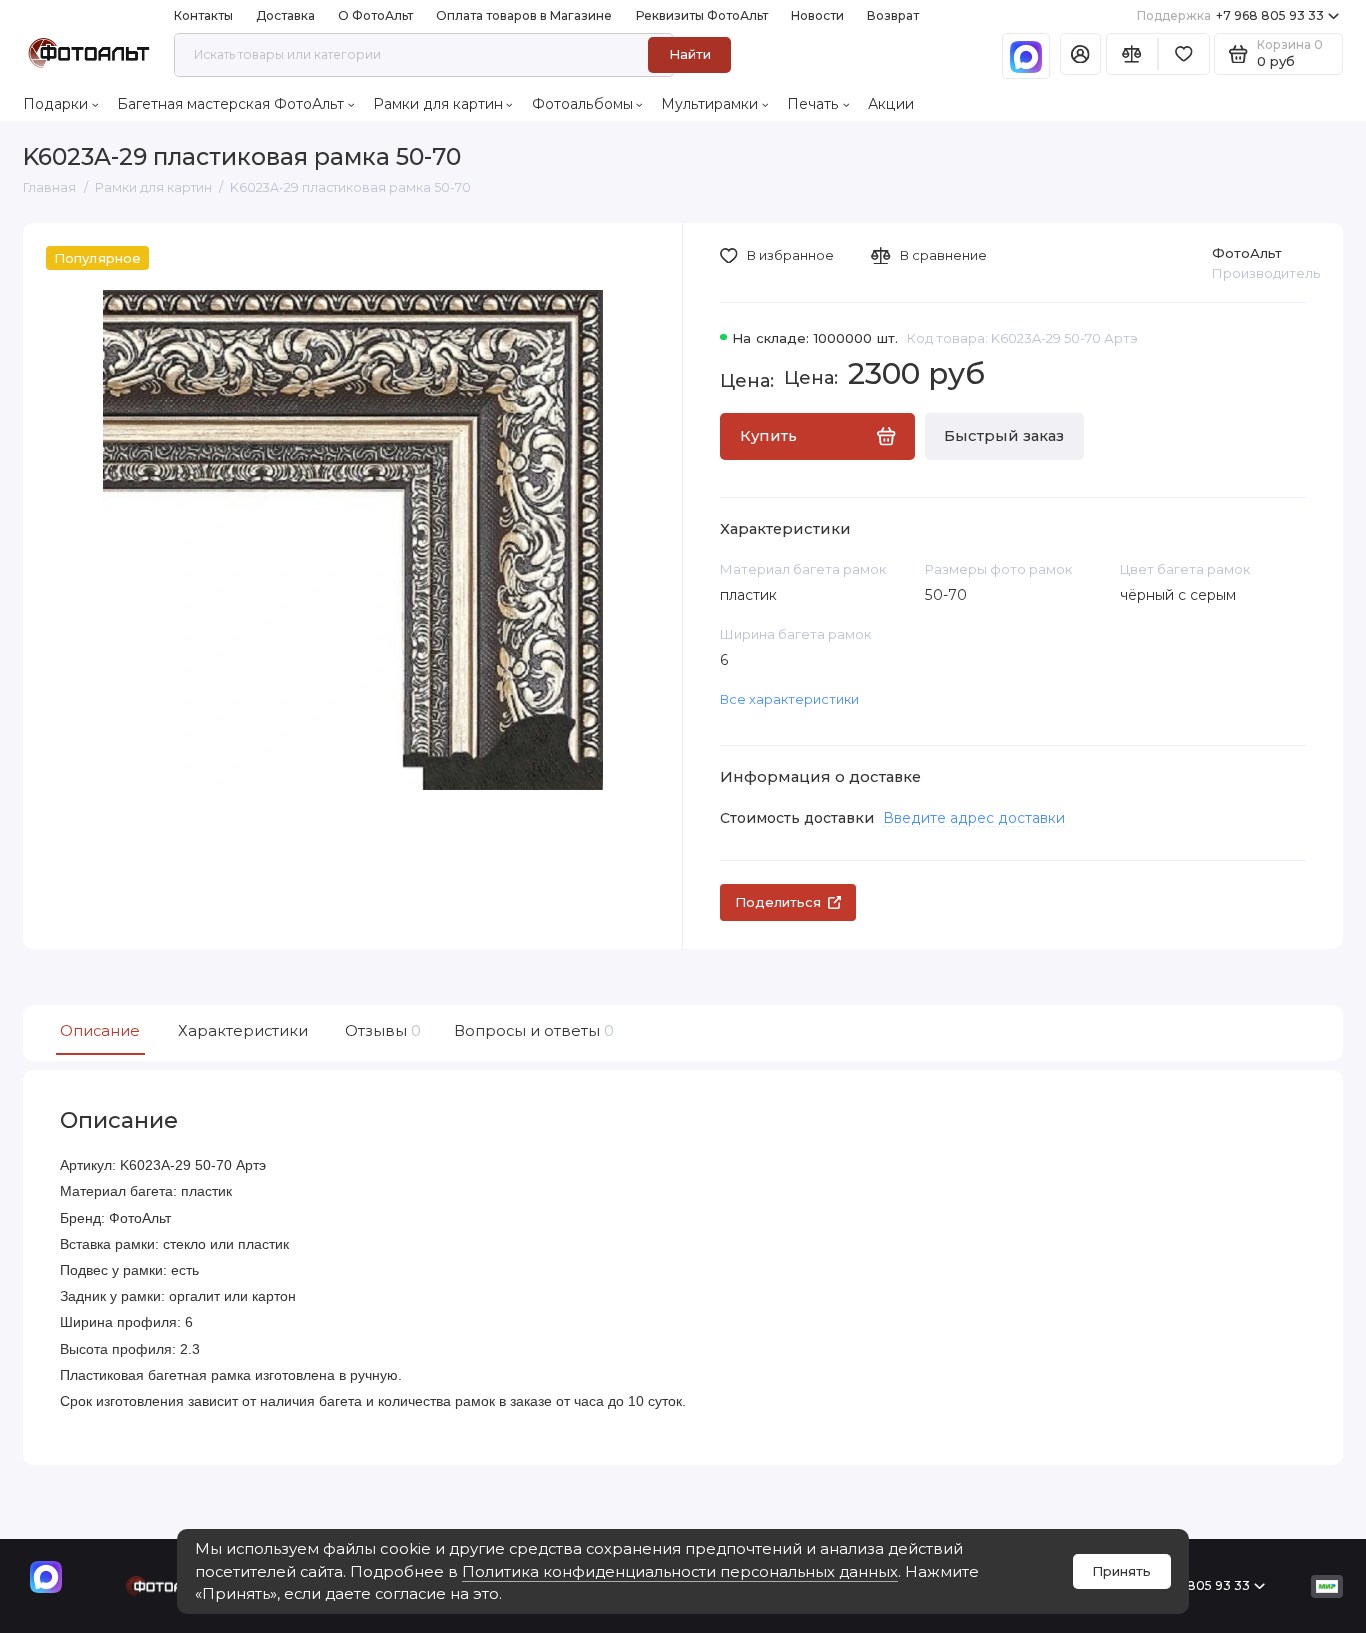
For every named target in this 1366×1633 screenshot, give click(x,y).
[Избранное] (1184, 54)
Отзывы (381, 1031)
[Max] (1026, 56)
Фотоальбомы (582, 104)
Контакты (203, 15)
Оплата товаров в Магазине (524, 15)
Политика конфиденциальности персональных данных (680, 1572)
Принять (1121, 1571)
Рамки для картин (438, 104)
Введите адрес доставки (974, 818)
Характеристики (243, 1031)
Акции (891, 104)
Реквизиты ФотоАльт (702, 15)
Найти (690, 54)
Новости (817, 15)
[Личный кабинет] (1080, 54)
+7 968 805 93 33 (1231, 15)
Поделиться (778, 902)
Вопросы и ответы (532, 1031)
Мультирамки (709, 104)
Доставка (285, 15)
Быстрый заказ (1004, 436)
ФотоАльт (1247, 253)
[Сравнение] (1132, 54)
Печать (813, 104)
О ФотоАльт (375, 15)
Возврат (893, 15)
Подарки (55, 104)
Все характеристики (789, 699)
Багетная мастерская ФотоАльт (230, 104)
